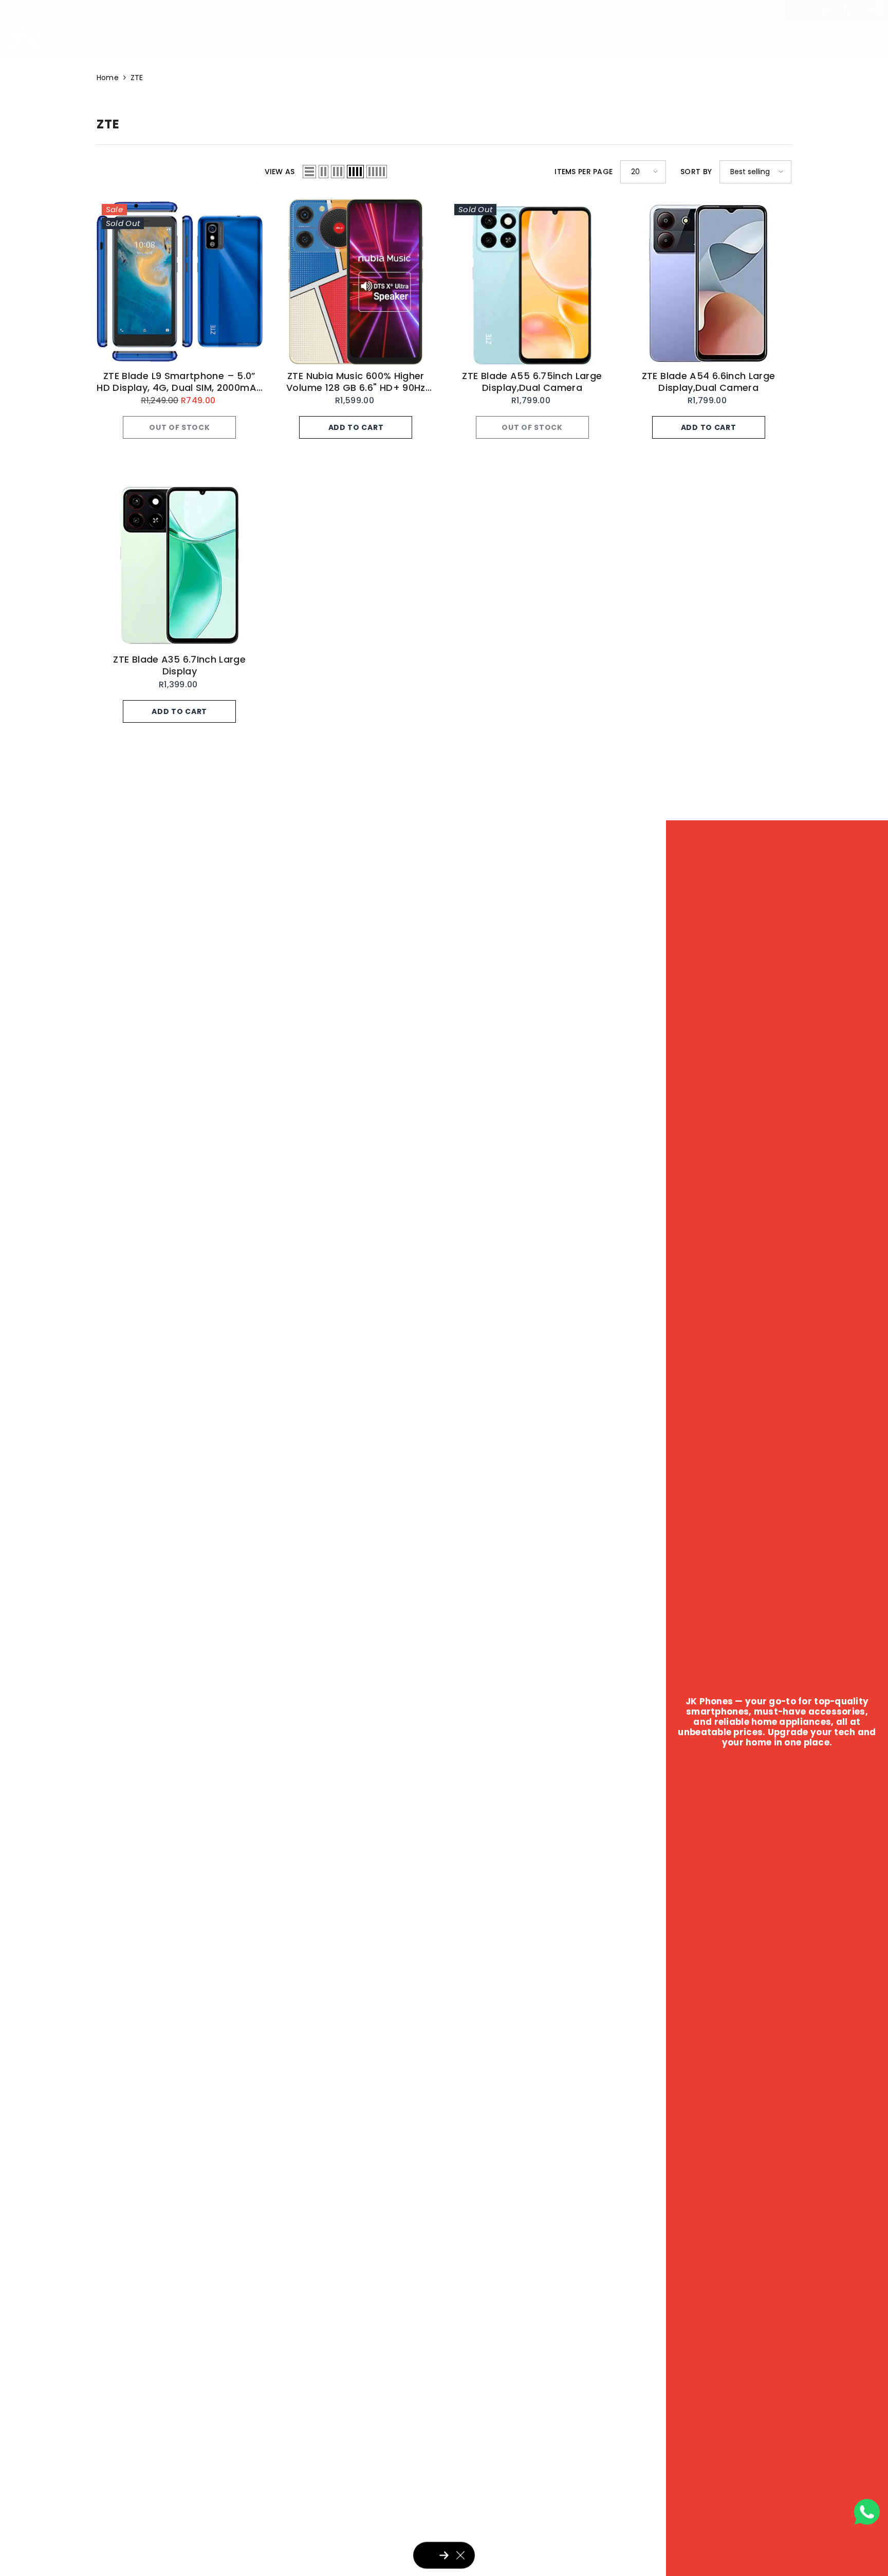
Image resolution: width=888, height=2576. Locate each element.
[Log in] (827, 11)
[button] (309, 172)
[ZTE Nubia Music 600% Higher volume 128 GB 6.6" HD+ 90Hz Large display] (356, 282)
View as (280, 172)
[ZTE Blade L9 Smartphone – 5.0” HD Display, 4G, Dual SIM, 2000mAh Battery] (180, 282)
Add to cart (356, 427)
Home (108, 78)
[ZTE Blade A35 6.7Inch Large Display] (180, 565)
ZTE (137, 78)
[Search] (831, 38)
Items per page (584, 172)
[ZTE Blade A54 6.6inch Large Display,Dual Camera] (708, 282)
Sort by (696, 172)
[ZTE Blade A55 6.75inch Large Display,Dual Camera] (532, 282)
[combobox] (831, 38)
